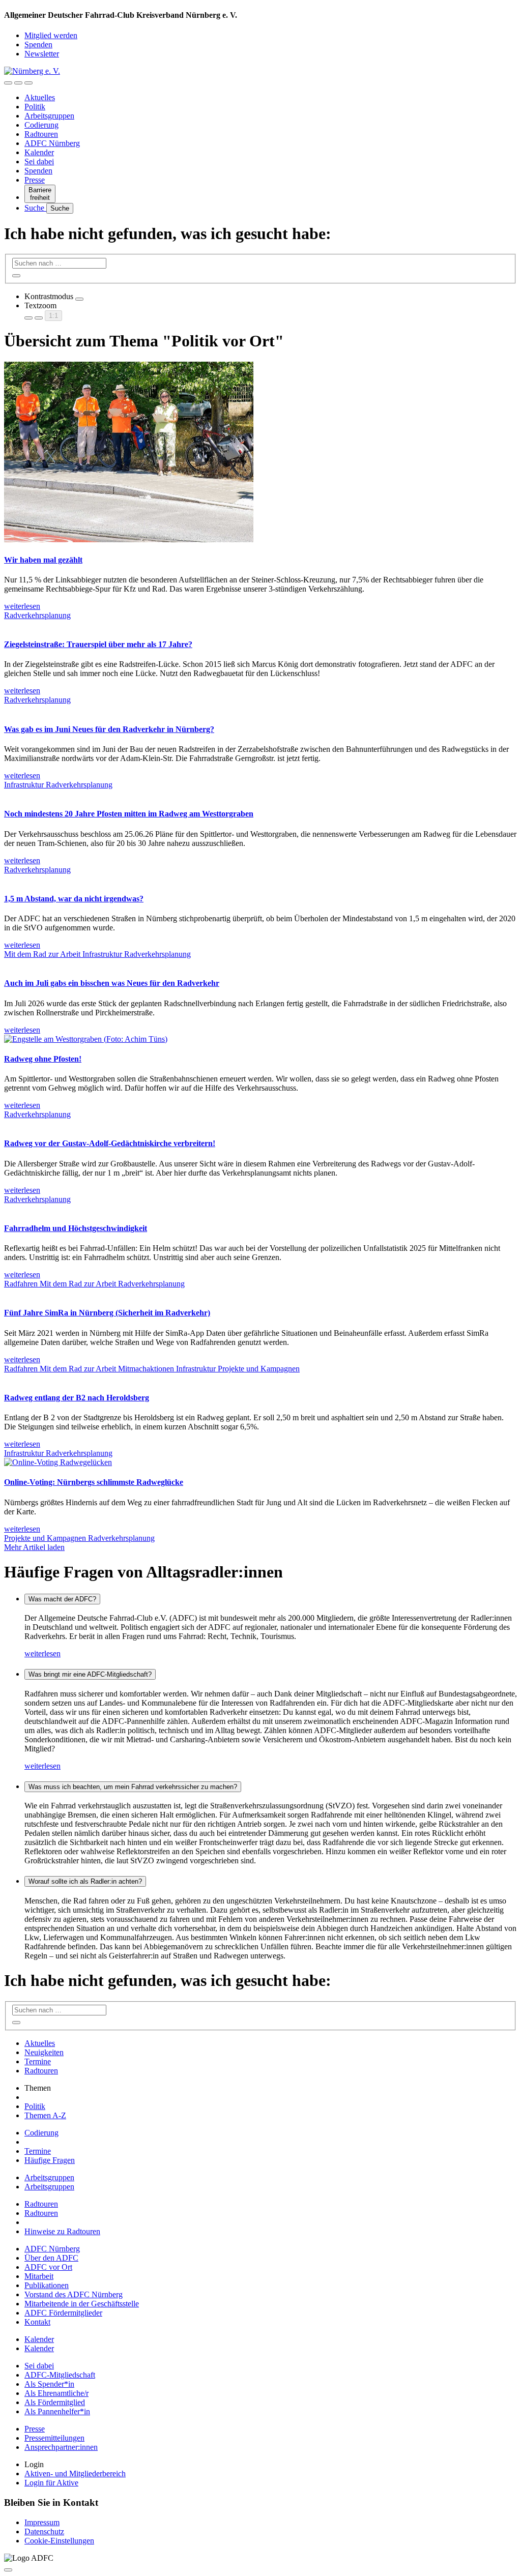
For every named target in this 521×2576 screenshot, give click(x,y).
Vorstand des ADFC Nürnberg (74, 2294)
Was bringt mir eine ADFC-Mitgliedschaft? (90, 1674)
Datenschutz (44, 2531)
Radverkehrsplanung (37, 615)
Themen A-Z (45, 2115)
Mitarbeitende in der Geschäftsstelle (82, 2304)
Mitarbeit (39, 2276)
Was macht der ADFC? (62, 1599)
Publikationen (47, 2285)
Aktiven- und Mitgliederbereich (75, 2473)
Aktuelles (40, 97)
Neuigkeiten (44, 2052)
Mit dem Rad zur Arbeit (43, 954)
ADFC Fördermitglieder (63, 2313)
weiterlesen (42, 1653)
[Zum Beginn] (8, 2570)
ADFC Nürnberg (52, 143)
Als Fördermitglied (55, 2402)
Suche (35, 208)
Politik (35, 107)
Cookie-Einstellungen (59, 2541)
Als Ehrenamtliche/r (56, 2393)
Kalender (39, 152)
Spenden (38, 45)
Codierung (41, 125)
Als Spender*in (49, 2384)
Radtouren (41, 134)
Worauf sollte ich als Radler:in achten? (85, 1881)
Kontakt (37, 2322)
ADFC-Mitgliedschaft (60, 2375)
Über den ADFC (51, 2258)
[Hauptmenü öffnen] (28, 83)
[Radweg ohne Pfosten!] (86, 1039)
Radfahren (22, 1284)
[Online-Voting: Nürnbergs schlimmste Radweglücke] (58, 1462)
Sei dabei (39, 162)
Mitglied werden (51, 35)
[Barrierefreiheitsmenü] (8, 83)
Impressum (42, 2522)
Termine (38, 2061)
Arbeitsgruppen (49, 116)
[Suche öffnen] (18, 83)
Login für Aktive (51, 2483)
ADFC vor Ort (48, 2267)
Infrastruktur (25, 785)
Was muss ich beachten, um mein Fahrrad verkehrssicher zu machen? (133, 1787)
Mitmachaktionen (147, 1369)
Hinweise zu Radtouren (62, 2231)
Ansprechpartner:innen (61, 2447)
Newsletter (42, 54)
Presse (35, 180)
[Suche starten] (16, 276)
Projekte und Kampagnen (259, 1369)
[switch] (79, 299)
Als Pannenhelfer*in (57, 2411)
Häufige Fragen (50, 2160)
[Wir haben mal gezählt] (129, 539)
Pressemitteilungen (54, 2438)
